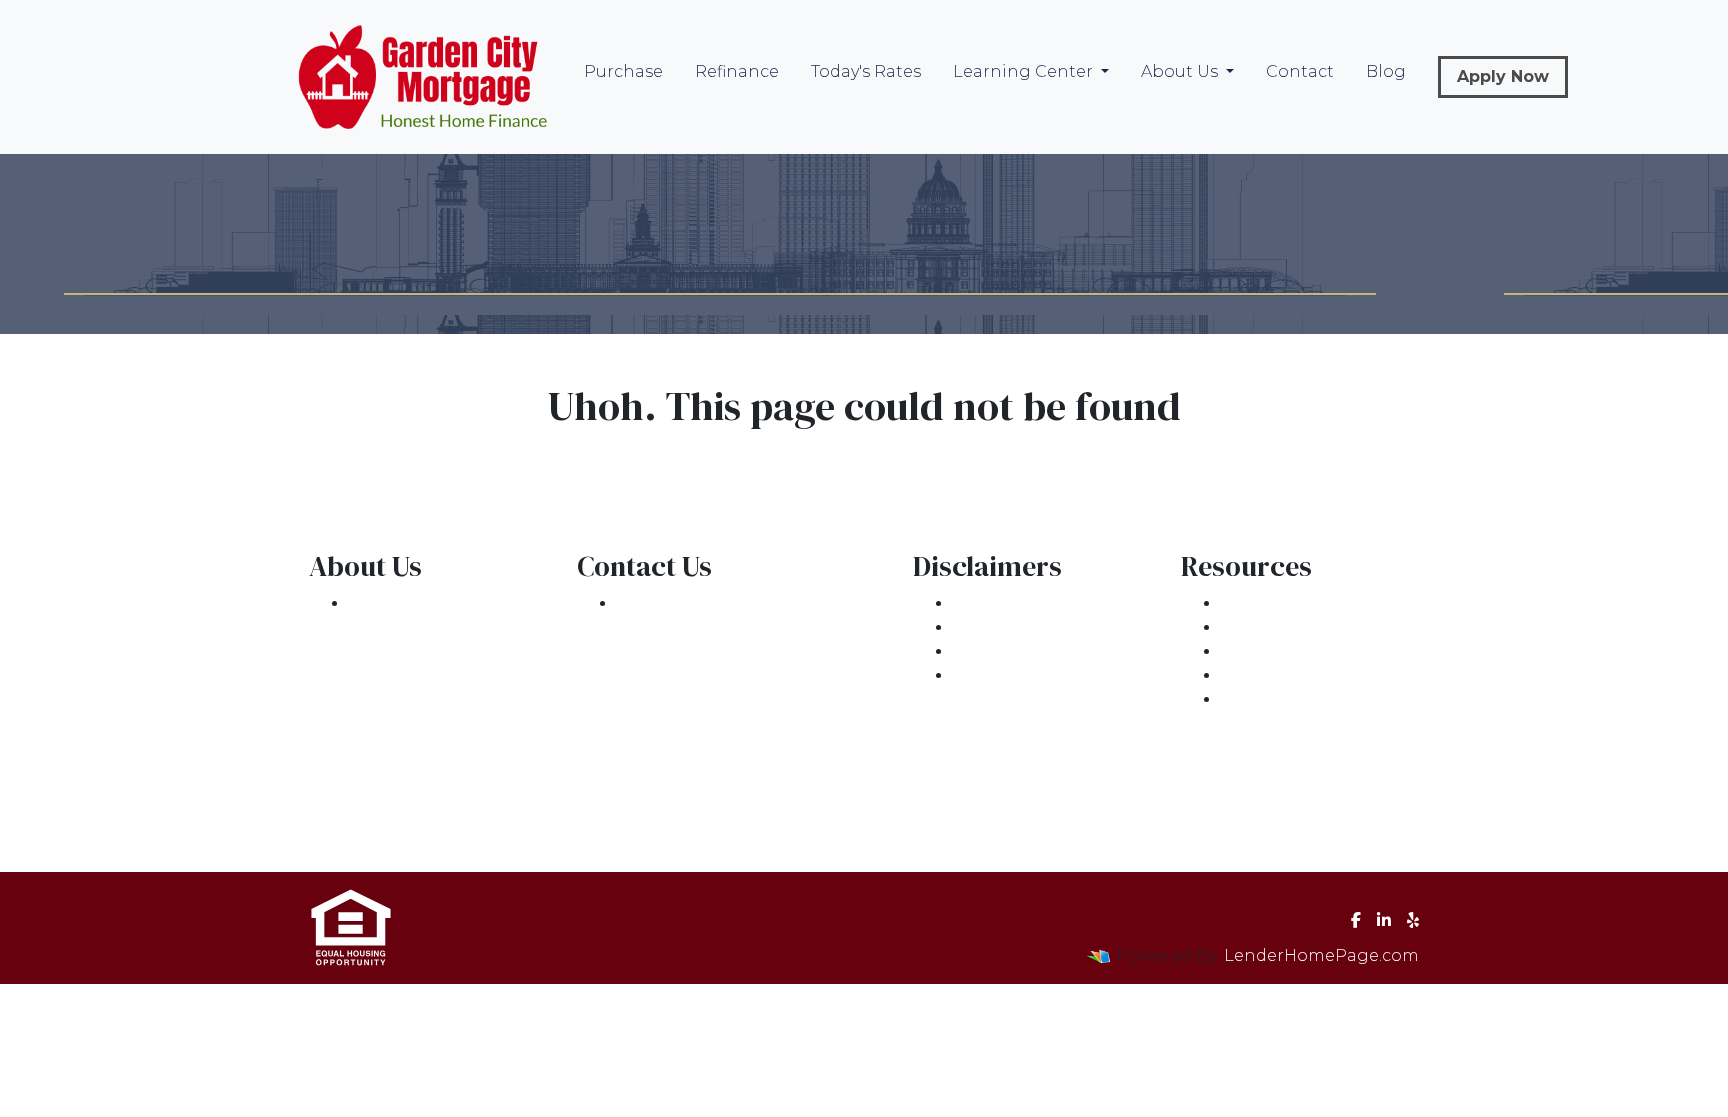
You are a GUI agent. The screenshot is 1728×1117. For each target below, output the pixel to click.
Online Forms (1278, 675)
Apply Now (1503, 76)
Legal (976, 603)
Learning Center (1025, 71)
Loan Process (1277, 627)
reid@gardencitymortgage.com (750, 675)
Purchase (623, 71)
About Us (1181, 71)
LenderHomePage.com (1321, 955)
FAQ (1238, 699)
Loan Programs (1286, 603)
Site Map (990, 675)
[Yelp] (1413, 920)
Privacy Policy (1009, 627)
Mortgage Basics (1291, 651)
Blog (1386, 71)
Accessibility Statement (1050, 651)
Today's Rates (866, 71)
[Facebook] (1356, 920)
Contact (1300, 71)
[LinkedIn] (1384, 920)
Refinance (737, 71)
